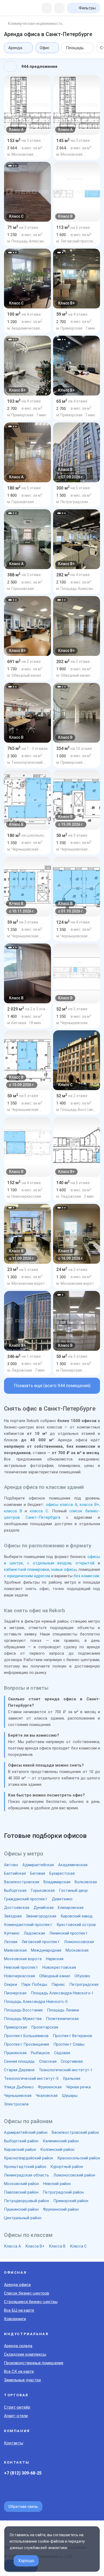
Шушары (70, 2096)
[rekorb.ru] (15, 8)
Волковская (86, 1882)
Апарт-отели (16, 2416)
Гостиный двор (73, 1890)
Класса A (13, 2246)
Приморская (15, 2027)
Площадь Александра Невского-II (36, 2002)
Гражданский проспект (26, 1899)
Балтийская (15, 1873)
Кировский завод (77, 1916)
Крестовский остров (76, 1925)
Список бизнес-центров (27, 2293)
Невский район (57, 2184)
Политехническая (62, 2019)
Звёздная (13, 1916)
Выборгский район (21, 2141)
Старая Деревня (19, 2070)
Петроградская (84, 1984)
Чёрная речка (78, 2087)
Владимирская (57, 1882)
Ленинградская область (27, 2175)
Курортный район (67, 2167)
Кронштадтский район (25, 2167)
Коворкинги (15, 2319)
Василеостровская (22, 1882)
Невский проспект (21, 1967)
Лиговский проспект (41, 1942)
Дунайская (44, 1908)
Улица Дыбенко (19, 2087)
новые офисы (64, 1569)
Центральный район (23, 2218)
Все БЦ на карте (19, 2310)
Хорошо (26, 2561)
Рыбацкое (40, 2053)
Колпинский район (57, 2150)
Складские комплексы (25, 2354)
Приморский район (71, 2201)
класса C (39, 1511)
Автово (11, 1865)
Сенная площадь (19, 2061)
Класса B (57, 2246)
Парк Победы (34, 1984)
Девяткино (62, 1899)
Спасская (48, 2061)
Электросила (16, 2104)
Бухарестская (62, 1873)
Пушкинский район (21, 2209)
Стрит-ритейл (17, 2407)
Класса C (78, 2246)
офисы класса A (62, 1505)
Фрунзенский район (61, 2209)
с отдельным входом (49, 1563)
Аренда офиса (17, 2285)
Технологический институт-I (65, 2070)
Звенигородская (41, 1916)
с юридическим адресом (27, 1576)
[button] (10, 166)
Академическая (73, 1865)
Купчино (12, 1933)
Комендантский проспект (28, 1925)
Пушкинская (15, 2053)
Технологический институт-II (31, 2078)
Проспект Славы (69, 2044)
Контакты (14, 2443)
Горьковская (43, 1890)
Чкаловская (47, 2096)
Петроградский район (63, 2192)
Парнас (58, 1984)
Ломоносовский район (74, 2175)
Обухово (82, 1976)
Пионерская (15, 1993)
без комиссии (86, 1576)
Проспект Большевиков (26, 2036)
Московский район (21, 2184)
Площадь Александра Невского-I (62, 1993)
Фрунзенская (50, 2087)
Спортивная (72, 2061)
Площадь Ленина (63, 2010)
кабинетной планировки (27, 1569)
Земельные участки (22, 2380)
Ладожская (34, 1933)
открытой (85, 1563)
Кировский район (20, 2150)
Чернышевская (18, 2096)
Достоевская (17, 1908)
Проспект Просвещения (27, 2044)
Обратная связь (23, 2507)
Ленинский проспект (69, 1933)
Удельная (71, 2078)
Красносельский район (79, 2158)
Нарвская (55, 1959)
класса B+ (89, 1505)
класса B (13, 1511)
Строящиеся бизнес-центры (31, 2302)
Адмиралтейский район (26, 2132)
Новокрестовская (59, 1967)
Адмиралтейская (38, 1865)
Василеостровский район (75, 2132)
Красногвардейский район (29, 2158)
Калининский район (61, 2141)
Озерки (11, 1984)
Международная (46, 1950)
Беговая (38, 1873)
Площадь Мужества (23, 2019)
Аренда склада (18, 2346)
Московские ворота (23, 1959)
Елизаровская (71, 1908)
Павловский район (21, 2192)
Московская (77, 1950)
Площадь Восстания (23, 2010)
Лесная (11, 1942)
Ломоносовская (79, 1942)
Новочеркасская (19, 1976)
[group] (27, 105)
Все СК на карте (19, 2371)
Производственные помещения (34, 2363)
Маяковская (15, 1950)
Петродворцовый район (27, 2201)
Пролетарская (45, 2027)
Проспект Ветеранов (72, 2036)
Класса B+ (35, 2246)
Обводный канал (55, 1976)
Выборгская (15, 1890)
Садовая (62, 2053)
